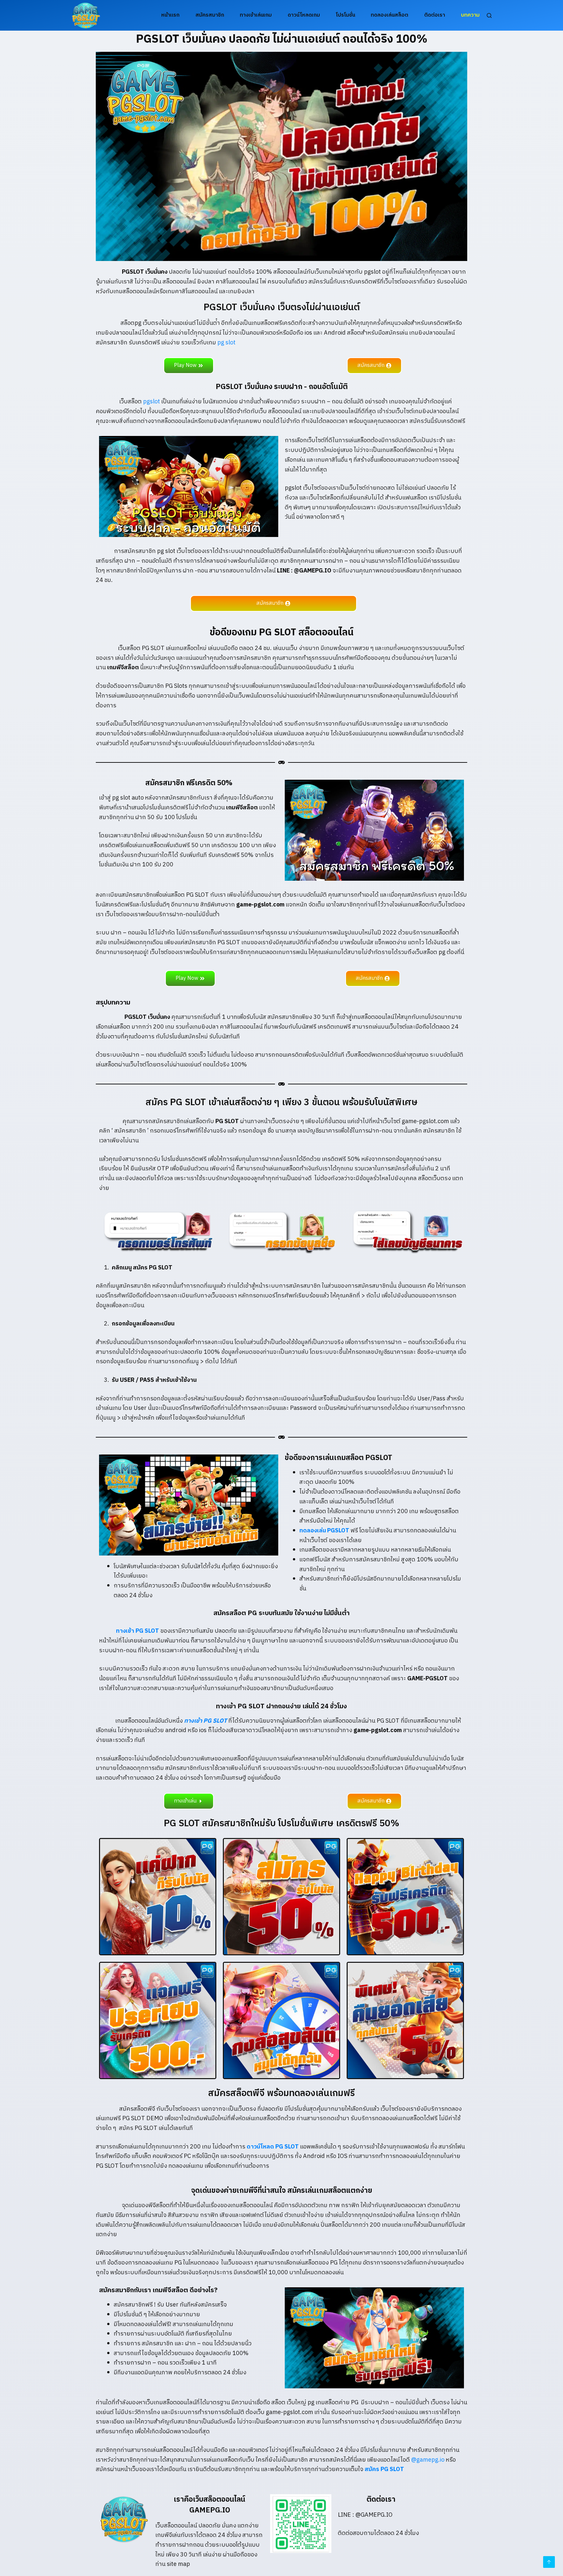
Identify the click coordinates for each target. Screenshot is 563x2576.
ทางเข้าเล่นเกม (256, 15)
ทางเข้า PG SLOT (129, 1631)
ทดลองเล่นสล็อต (390, 15)
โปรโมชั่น (346, 15)
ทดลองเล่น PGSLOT (324, 1531)
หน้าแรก (170, 15)
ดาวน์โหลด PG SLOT (273, 2147)
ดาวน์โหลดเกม (304, 15)
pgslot (152, 402)
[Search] (489, 15)
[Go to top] (549, 2562)
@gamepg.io (428, 2460)
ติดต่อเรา (435, 15)
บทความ (470, 15)
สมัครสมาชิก (210, 15)
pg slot (227, 343)
